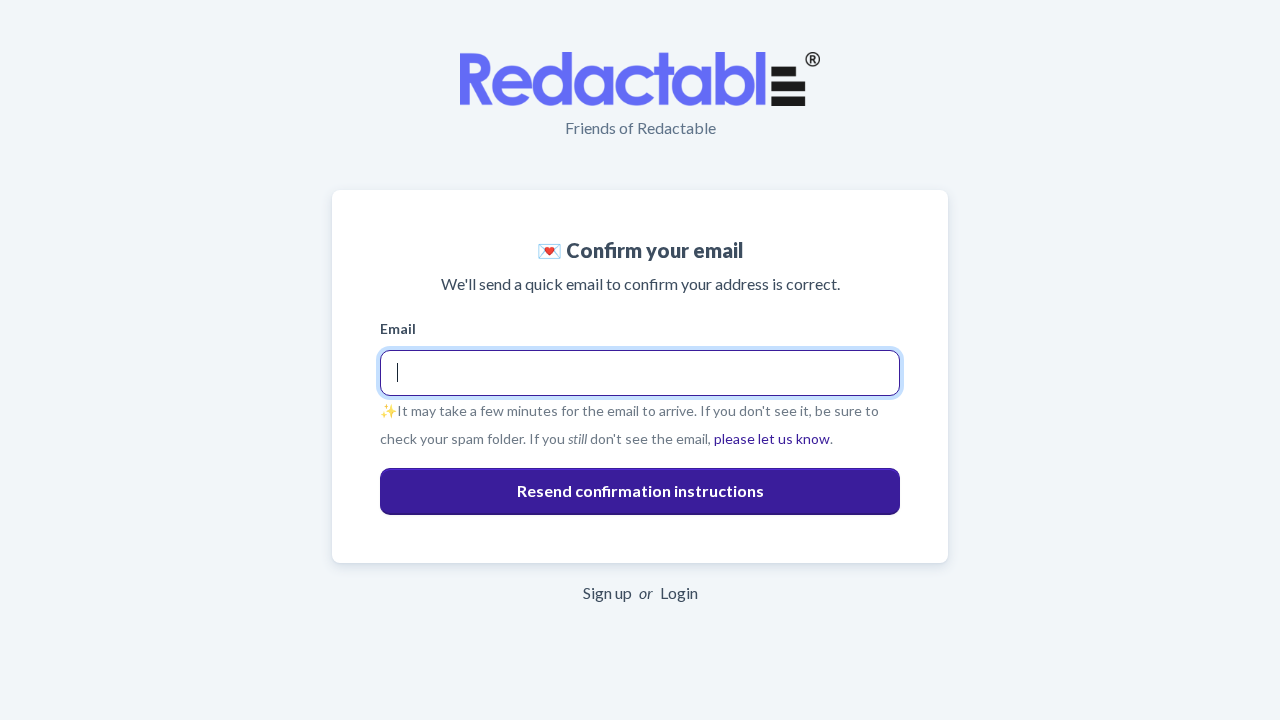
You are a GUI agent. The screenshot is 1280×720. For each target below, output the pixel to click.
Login (679, 592)
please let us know (772, 438)
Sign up (607, 592)
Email (398, 328)
